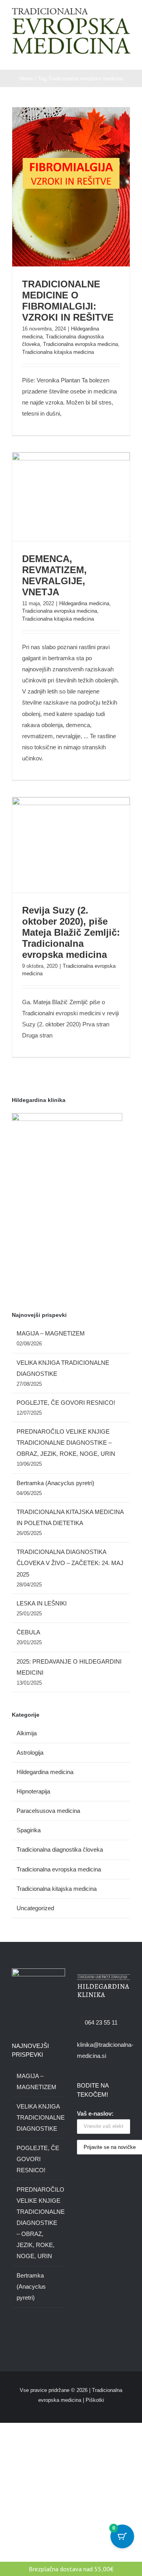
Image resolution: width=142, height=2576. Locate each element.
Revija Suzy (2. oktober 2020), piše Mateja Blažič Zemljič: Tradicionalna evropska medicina (71, 932)
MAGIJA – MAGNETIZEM (51, 1333)
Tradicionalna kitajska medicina (58, 352)
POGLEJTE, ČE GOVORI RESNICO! (66, 1403)
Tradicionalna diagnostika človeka (60, 1849)
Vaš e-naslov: (95, 2113)
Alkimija (27, 1733)
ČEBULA (28, 1632)
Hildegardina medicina (84, 603)
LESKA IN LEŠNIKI (42, 1603)
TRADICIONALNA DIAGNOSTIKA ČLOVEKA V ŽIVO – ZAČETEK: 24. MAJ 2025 (70, 1563)
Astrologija (30, 1752)
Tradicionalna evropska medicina (80, 344)
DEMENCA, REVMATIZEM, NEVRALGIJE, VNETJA (54, 575)
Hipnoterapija (33, 1791)
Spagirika (29, 1830)
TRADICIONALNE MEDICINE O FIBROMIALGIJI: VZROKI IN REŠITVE (68, 301)
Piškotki (95, 2400)
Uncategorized (35, 1908)
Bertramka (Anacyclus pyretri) (55, 1483)
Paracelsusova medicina (48, 1811)
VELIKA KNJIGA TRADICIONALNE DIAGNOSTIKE (39, 2117)
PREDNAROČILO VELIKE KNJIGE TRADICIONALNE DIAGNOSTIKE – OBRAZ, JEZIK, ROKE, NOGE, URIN (66, 1443)
